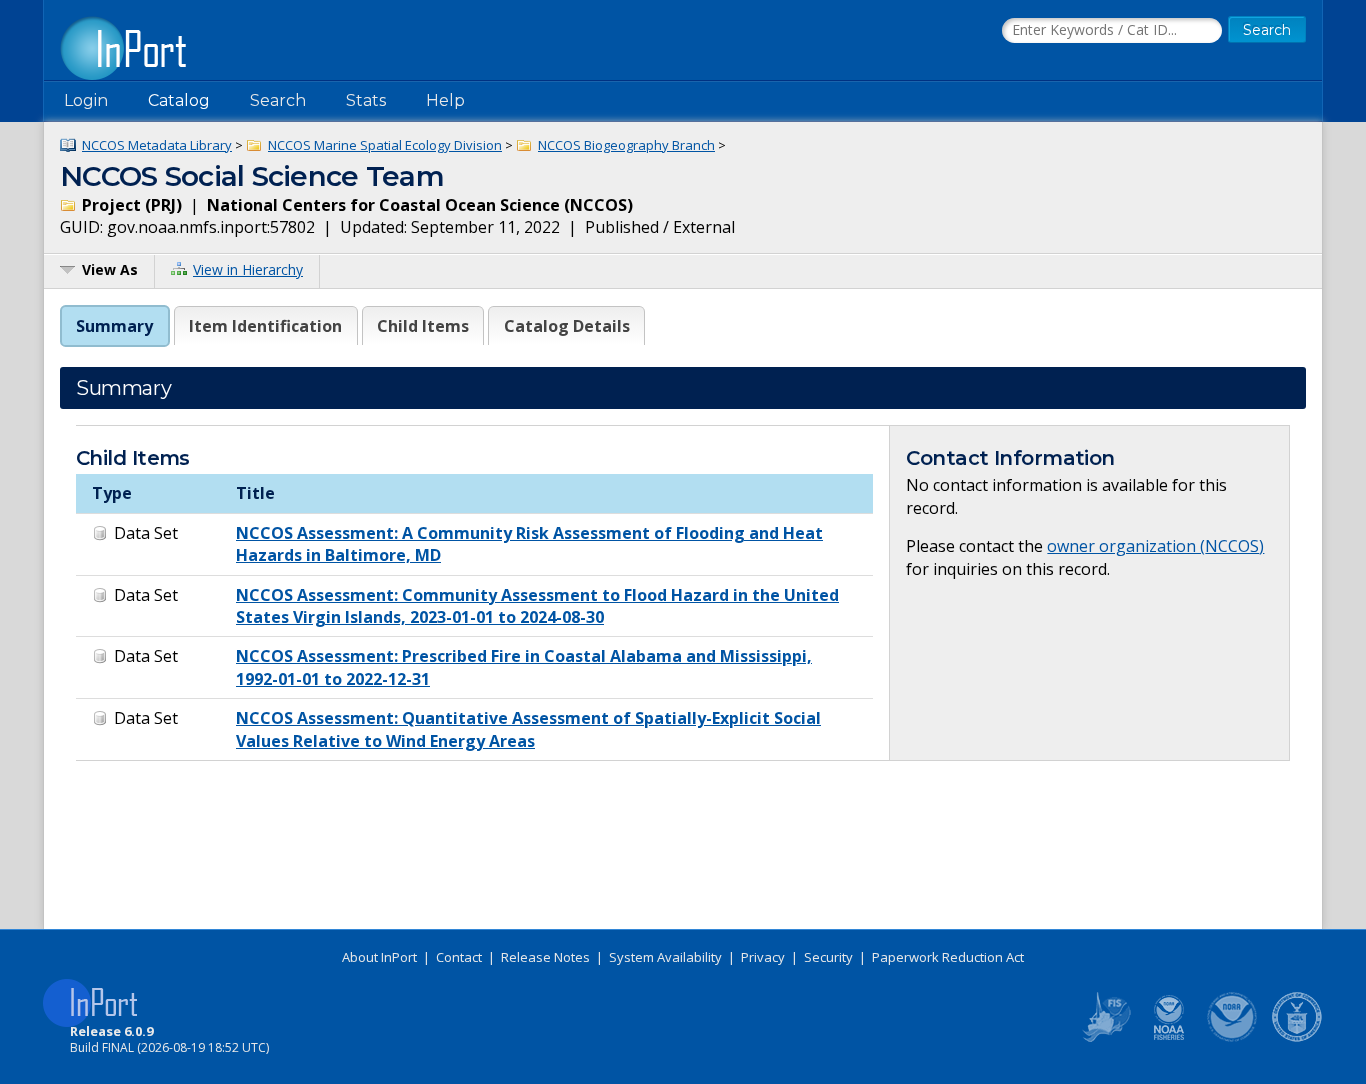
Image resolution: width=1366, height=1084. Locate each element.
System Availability (665, 957)
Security (828, 957)
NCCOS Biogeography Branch (626, 145)
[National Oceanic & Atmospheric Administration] (1233, 1038)
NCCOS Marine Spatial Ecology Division (385, 145)
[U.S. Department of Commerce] (1297, 1038)
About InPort (379, 957)
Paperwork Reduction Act (948, 957)
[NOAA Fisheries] (1169, 1038)
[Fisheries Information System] (1105, 1038)
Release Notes (545, 957)
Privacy (763, 957)
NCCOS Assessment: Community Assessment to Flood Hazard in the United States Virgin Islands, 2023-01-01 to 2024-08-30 (537, 606)
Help (445, 100)
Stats (366, 100)
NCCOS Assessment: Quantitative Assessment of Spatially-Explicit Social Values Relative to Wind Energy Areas (528, 729)
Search (278, 100)
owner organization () (1155, 546)
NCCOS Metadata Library (157, 145)
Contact (459, 957)
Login (86, 100)
